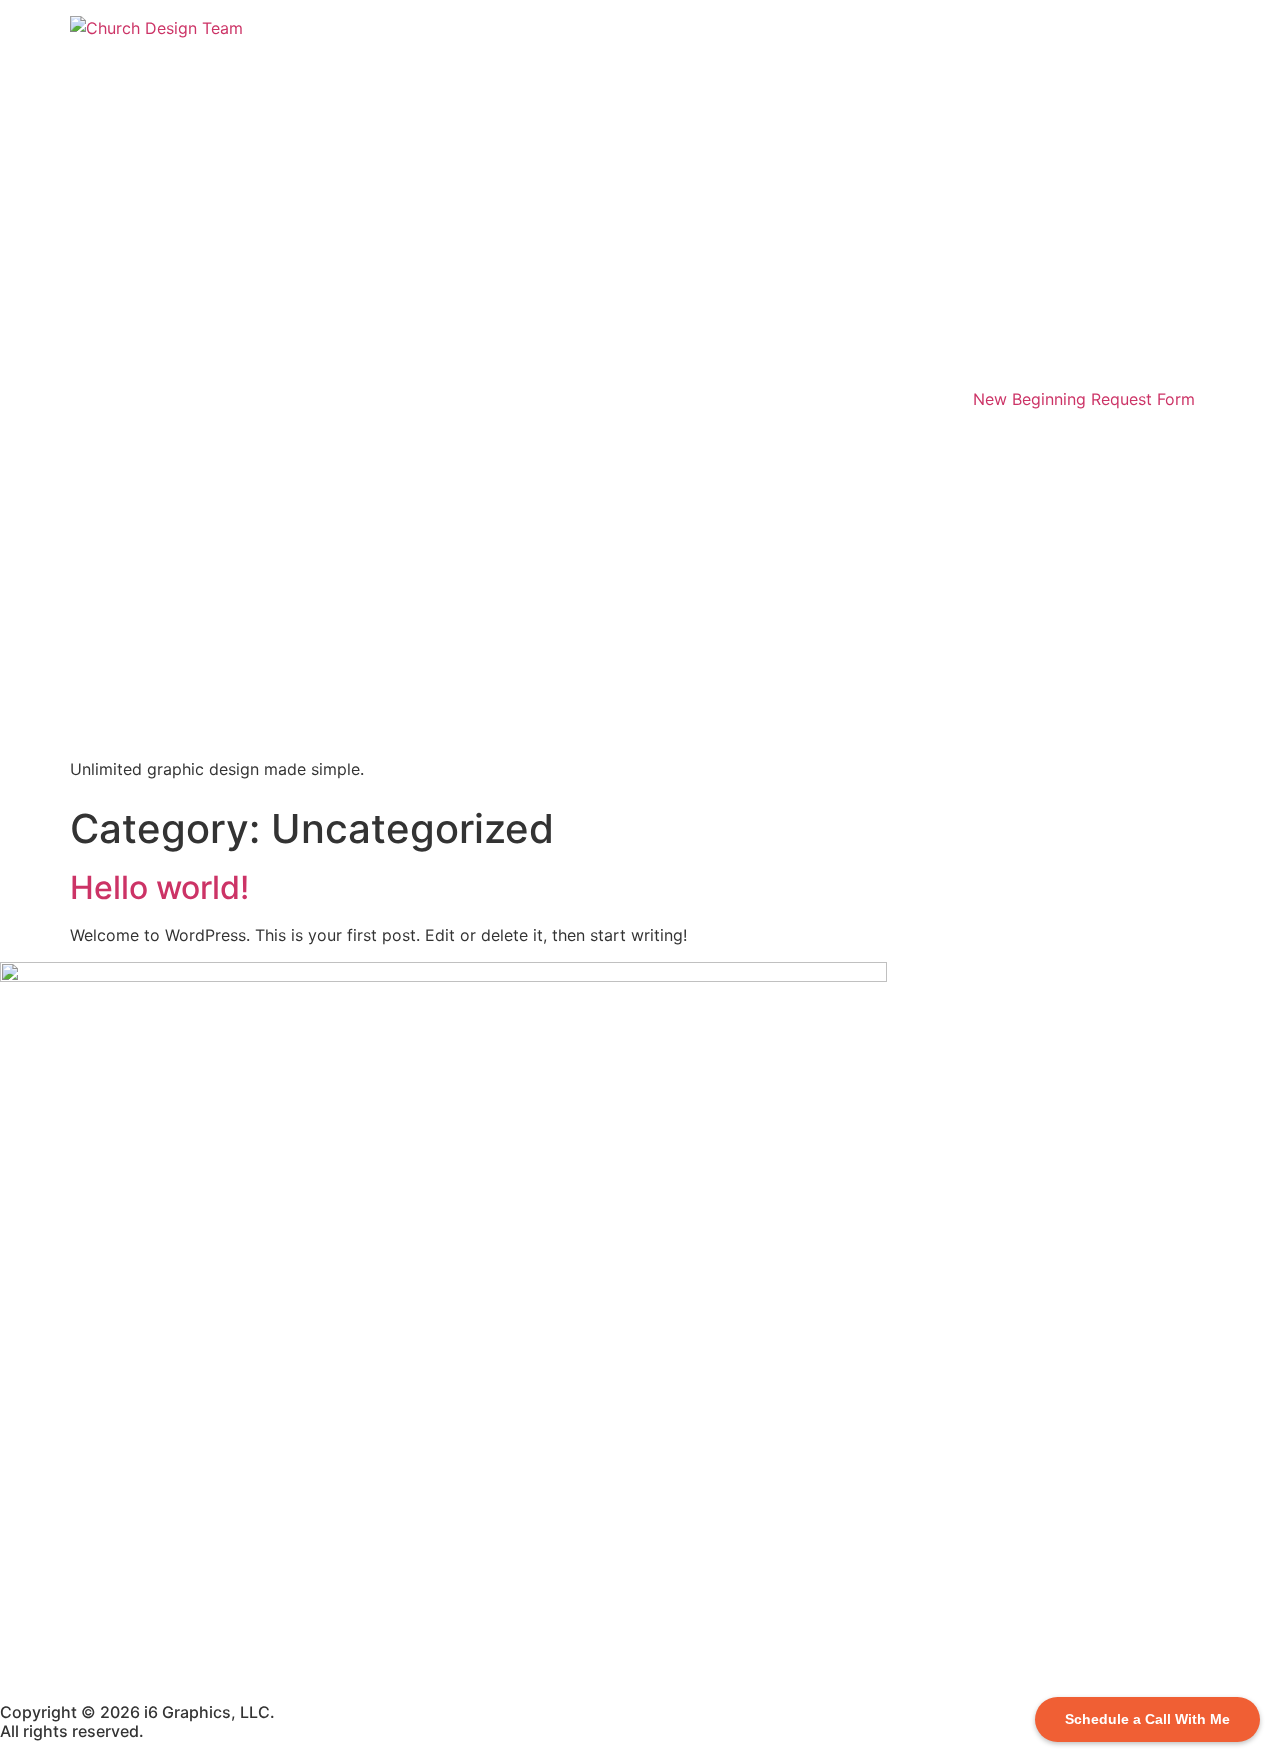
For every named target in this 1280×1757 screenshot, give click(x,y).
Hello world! (159, 887)
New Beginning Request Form (1084, 399)
